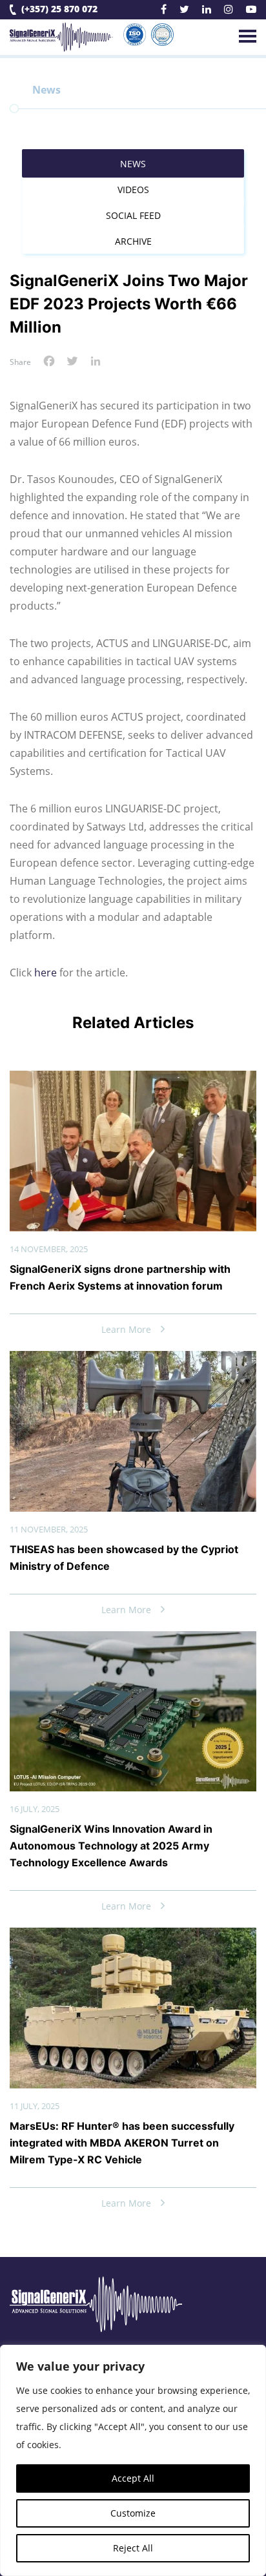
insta (229, 11)
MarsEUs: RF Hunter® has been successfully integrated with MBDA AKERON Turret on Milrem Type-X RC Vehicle (122, 2143)
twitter (184, 11)
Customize (133, 2513)
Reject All (133, 2548)
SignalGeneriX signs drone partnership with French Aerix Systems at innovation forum (120, 1277)
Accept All (133, 2478)
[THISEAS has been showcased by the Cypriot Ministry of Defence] (133, 1361)
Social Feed (133, 215)
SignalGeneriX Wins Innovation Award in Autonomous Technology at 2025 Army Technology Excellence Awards (111, 1846)
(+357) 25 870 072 (59, 9)
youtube (251, 11)
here (46, 973)
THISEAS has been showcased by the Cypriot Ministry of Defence (124, 1558)
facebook (164, 11)
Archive (133, 241)
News (133, 164)
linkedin (207, 11)
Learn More (126, 1329)
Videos (133, 190)
